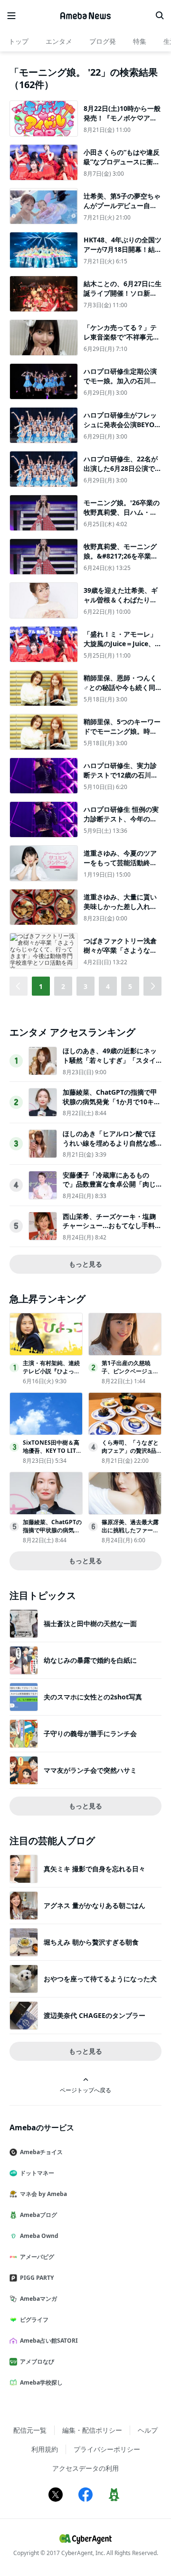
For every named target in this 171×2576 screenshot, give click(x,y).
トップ (19, 41)
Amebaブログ (38, 2215)
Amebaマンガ (38, 2299)
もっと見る (85, 1264)
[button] (152, 986)
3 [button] (85, 986)
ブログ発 (103, 41)
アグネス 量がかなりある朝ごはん (95, 1905)
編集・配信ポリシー (92, 2430)
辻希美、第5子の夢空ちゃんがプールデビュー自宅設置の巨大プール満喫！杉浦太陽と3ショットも (122, 210)
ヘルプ (148, 2430)
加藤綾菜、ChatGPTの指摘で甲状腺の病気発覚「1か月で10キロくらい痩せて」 (112, 1101)
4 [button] (108, 986)
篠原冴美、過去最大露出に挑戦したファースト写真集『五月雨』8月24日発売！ (130, 1534)
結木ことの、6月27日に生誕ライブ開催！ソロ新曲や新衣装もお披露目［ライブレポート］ (123, 298)
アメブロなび (37, 2361)
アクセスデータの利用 (85, 2468)
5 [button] (130, 986)
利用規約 (45, 2449)
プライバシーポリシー (107, 2449)
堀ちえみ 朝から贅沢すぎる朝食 (91, 1942)
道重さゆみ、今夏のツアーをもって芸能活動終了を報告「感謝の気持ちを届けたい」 (120, 867)
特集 (140, 41)
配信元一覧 (30, 2430)
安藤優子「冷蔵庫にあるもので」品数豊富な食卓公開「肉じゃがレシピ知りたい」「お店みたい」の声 (109, 1189)
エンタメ (59, 41)
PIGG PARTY (37, 2278)
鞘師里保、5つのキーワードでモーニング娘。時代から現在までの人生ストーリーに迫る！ (122, 736)
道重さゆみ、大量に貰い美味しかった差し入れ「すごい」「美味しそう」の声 (120, 911)
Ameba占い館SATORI (49, 2341)
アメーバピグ (37, 2257)
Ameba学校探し (41, 2382)
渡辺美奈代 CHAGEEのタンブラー (95, 2015)
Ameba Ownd (39, 2236)
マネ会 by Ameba (43, 2194)
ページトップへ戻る (85, 2090)
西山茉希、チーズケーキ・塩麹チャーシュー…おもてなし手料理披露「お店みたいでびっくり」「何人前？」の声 (112, 1230)
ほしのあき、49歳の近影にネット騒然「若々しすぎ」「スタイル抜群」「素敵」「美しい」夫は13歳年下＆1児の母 (110, 1065)
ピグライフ (34, 2320)
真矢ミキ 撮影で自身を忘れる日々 (95, 1869)
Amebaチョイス (41, 2152)
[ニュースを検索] (160, 16)
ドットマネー (37, 2173)
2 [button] (63, 986)
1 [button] (41, 986)
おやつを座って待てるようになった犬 (100, 1979)
